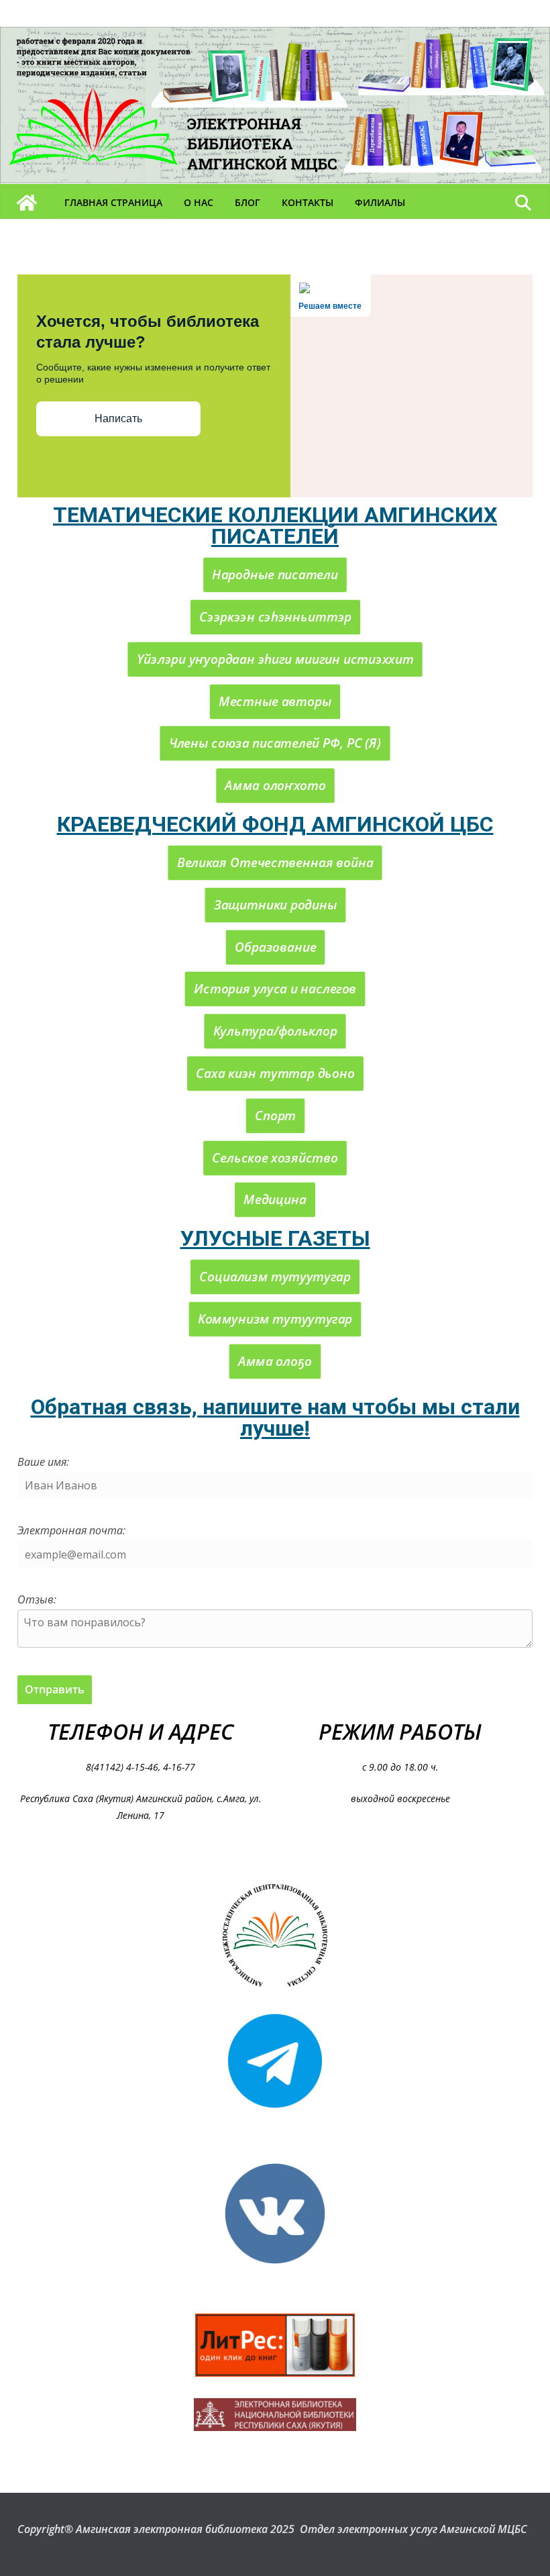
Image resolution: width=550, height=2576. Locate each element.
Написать (118, 418)
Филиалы (380, 202)
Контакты (308, 202)
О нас (199, 202)
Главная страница (113, 202)
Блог (248, 202)
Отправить (55, 1689)
